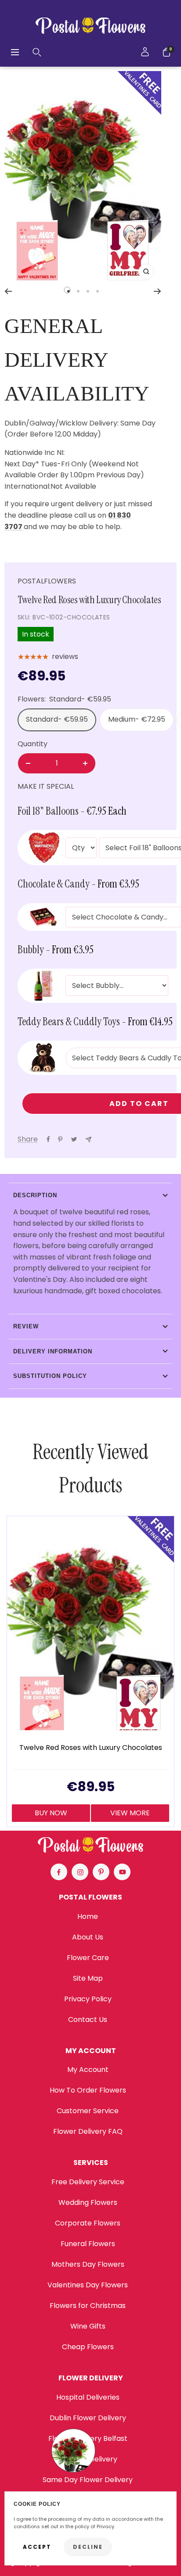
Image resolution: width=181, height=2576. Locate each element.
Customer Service (88, 2111)
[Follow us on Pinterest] (101, 1872)
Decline (88, 2547)
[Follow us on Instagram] (80, 1872)
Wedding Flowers (88, 2202)
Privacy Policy (88, 1999)
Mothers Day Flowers (88, 2264)
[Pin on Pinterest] (60, 1139)
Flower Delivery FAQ (88, 2131)
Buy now (51, 1813)
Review (26, 1326)
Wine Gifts (88, 2326)
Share (28, 1139)
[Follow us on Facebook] (59, 1872)
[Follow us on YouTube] (122, 1872)
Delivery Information (53, 1351)
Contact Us (88, 2020)
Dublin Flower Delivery (88, 2418)
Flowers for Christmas (88, 2306)
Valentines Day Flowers (88, 2285)
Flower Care (88, 1958)
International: (27, 486)
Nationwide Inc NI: (35, 453)
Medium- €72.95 (137, 719)
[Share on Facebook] (48, 1139)
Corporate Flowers (88, 2223)
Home (88, 1916)
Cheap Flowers (88, 2347)
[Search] (37, 52)
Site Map (88, 1978)
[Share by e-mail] (89, 1140)
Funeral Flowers (88, 2244)
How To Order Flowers (88, 2090)
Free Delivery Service (88, 2182)
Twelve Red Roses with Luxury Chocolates (91, 1748)
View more (130, 1813)
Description (35, 1195)
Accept (37, 2547)
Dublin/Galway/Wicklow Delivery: (62, 423)
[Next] (157, 291)
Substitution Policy (50, 1376)
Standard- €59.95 (57, 719)
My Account (88, 2070)
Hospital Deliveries (88, 2397)
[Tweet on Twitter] (74, 1139)
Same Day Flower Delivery (88, 2480)
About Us (88, 1937)
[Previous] (8, 291)
